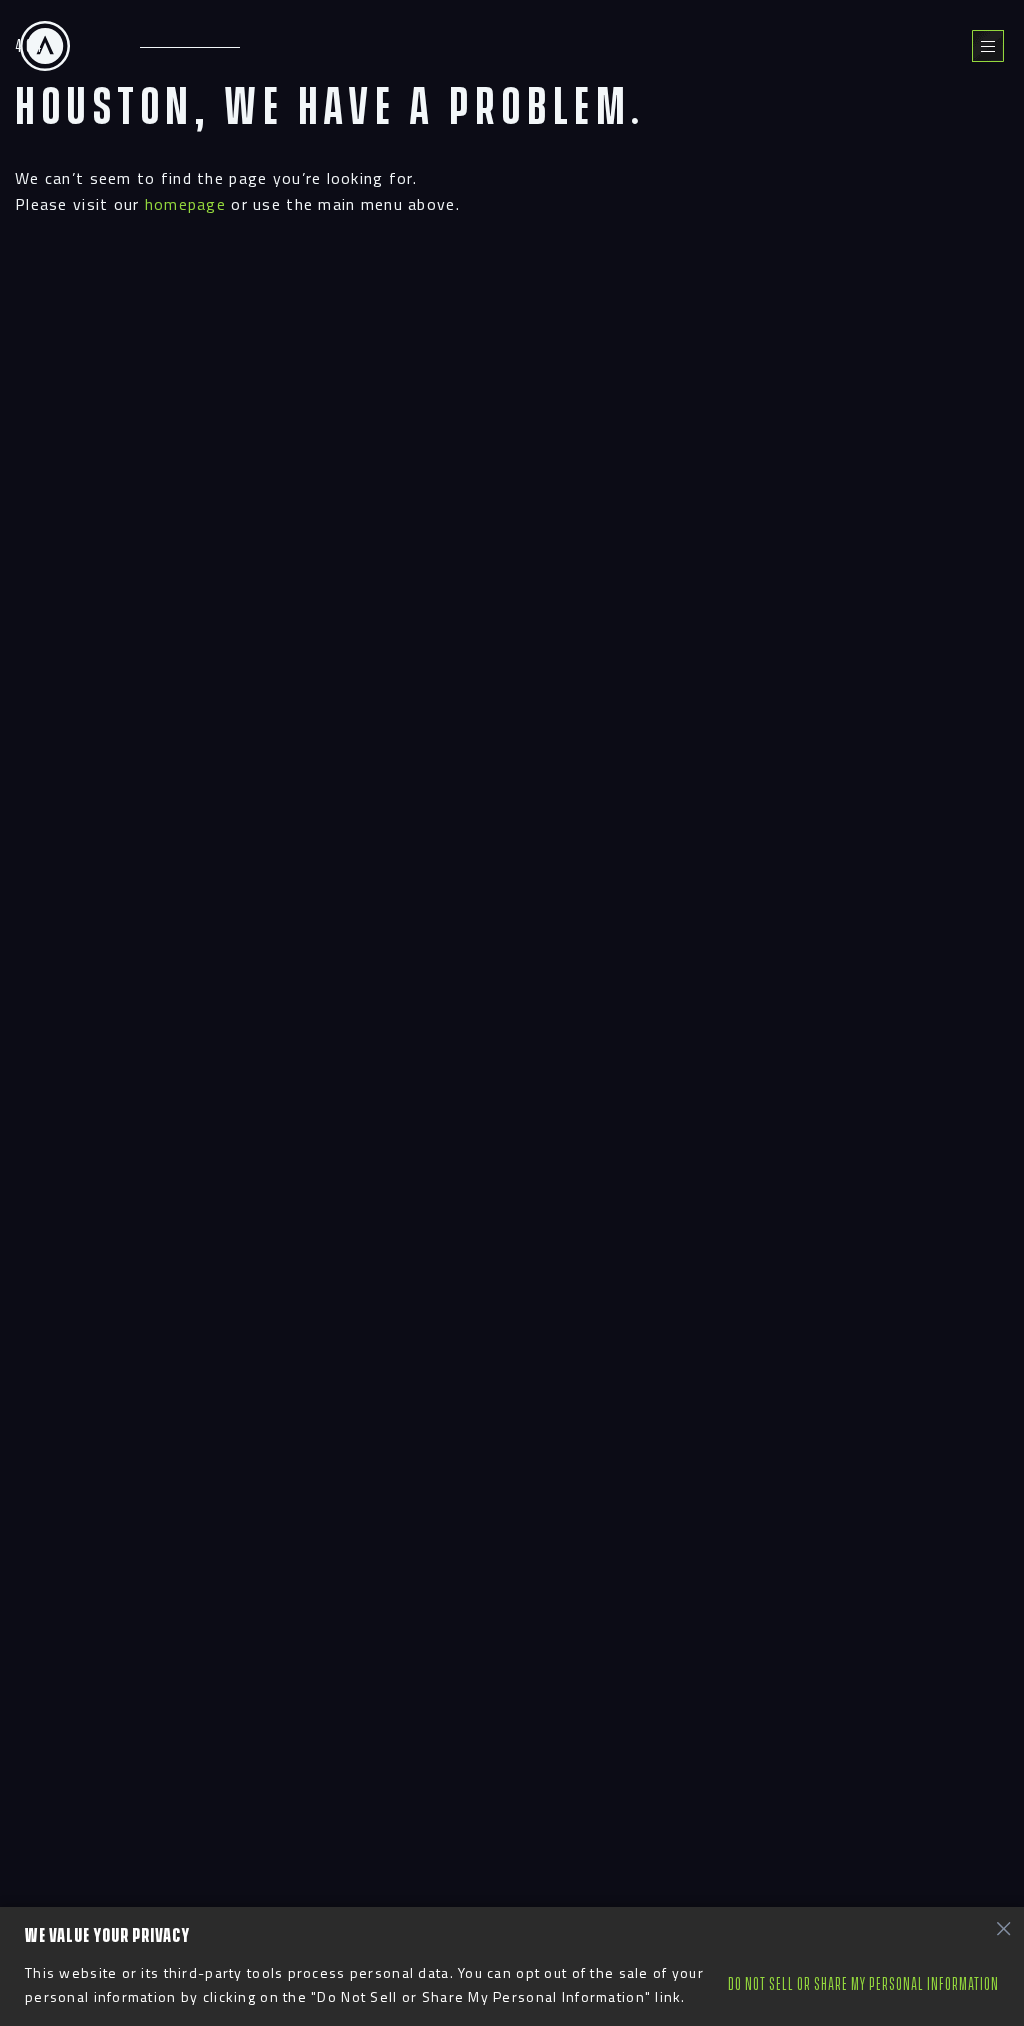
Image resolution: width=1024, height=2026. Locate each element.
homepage (185, 204)
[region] (512, 1966)
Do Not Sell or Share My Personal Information (863, 1984)
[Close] (1003, 1928)
